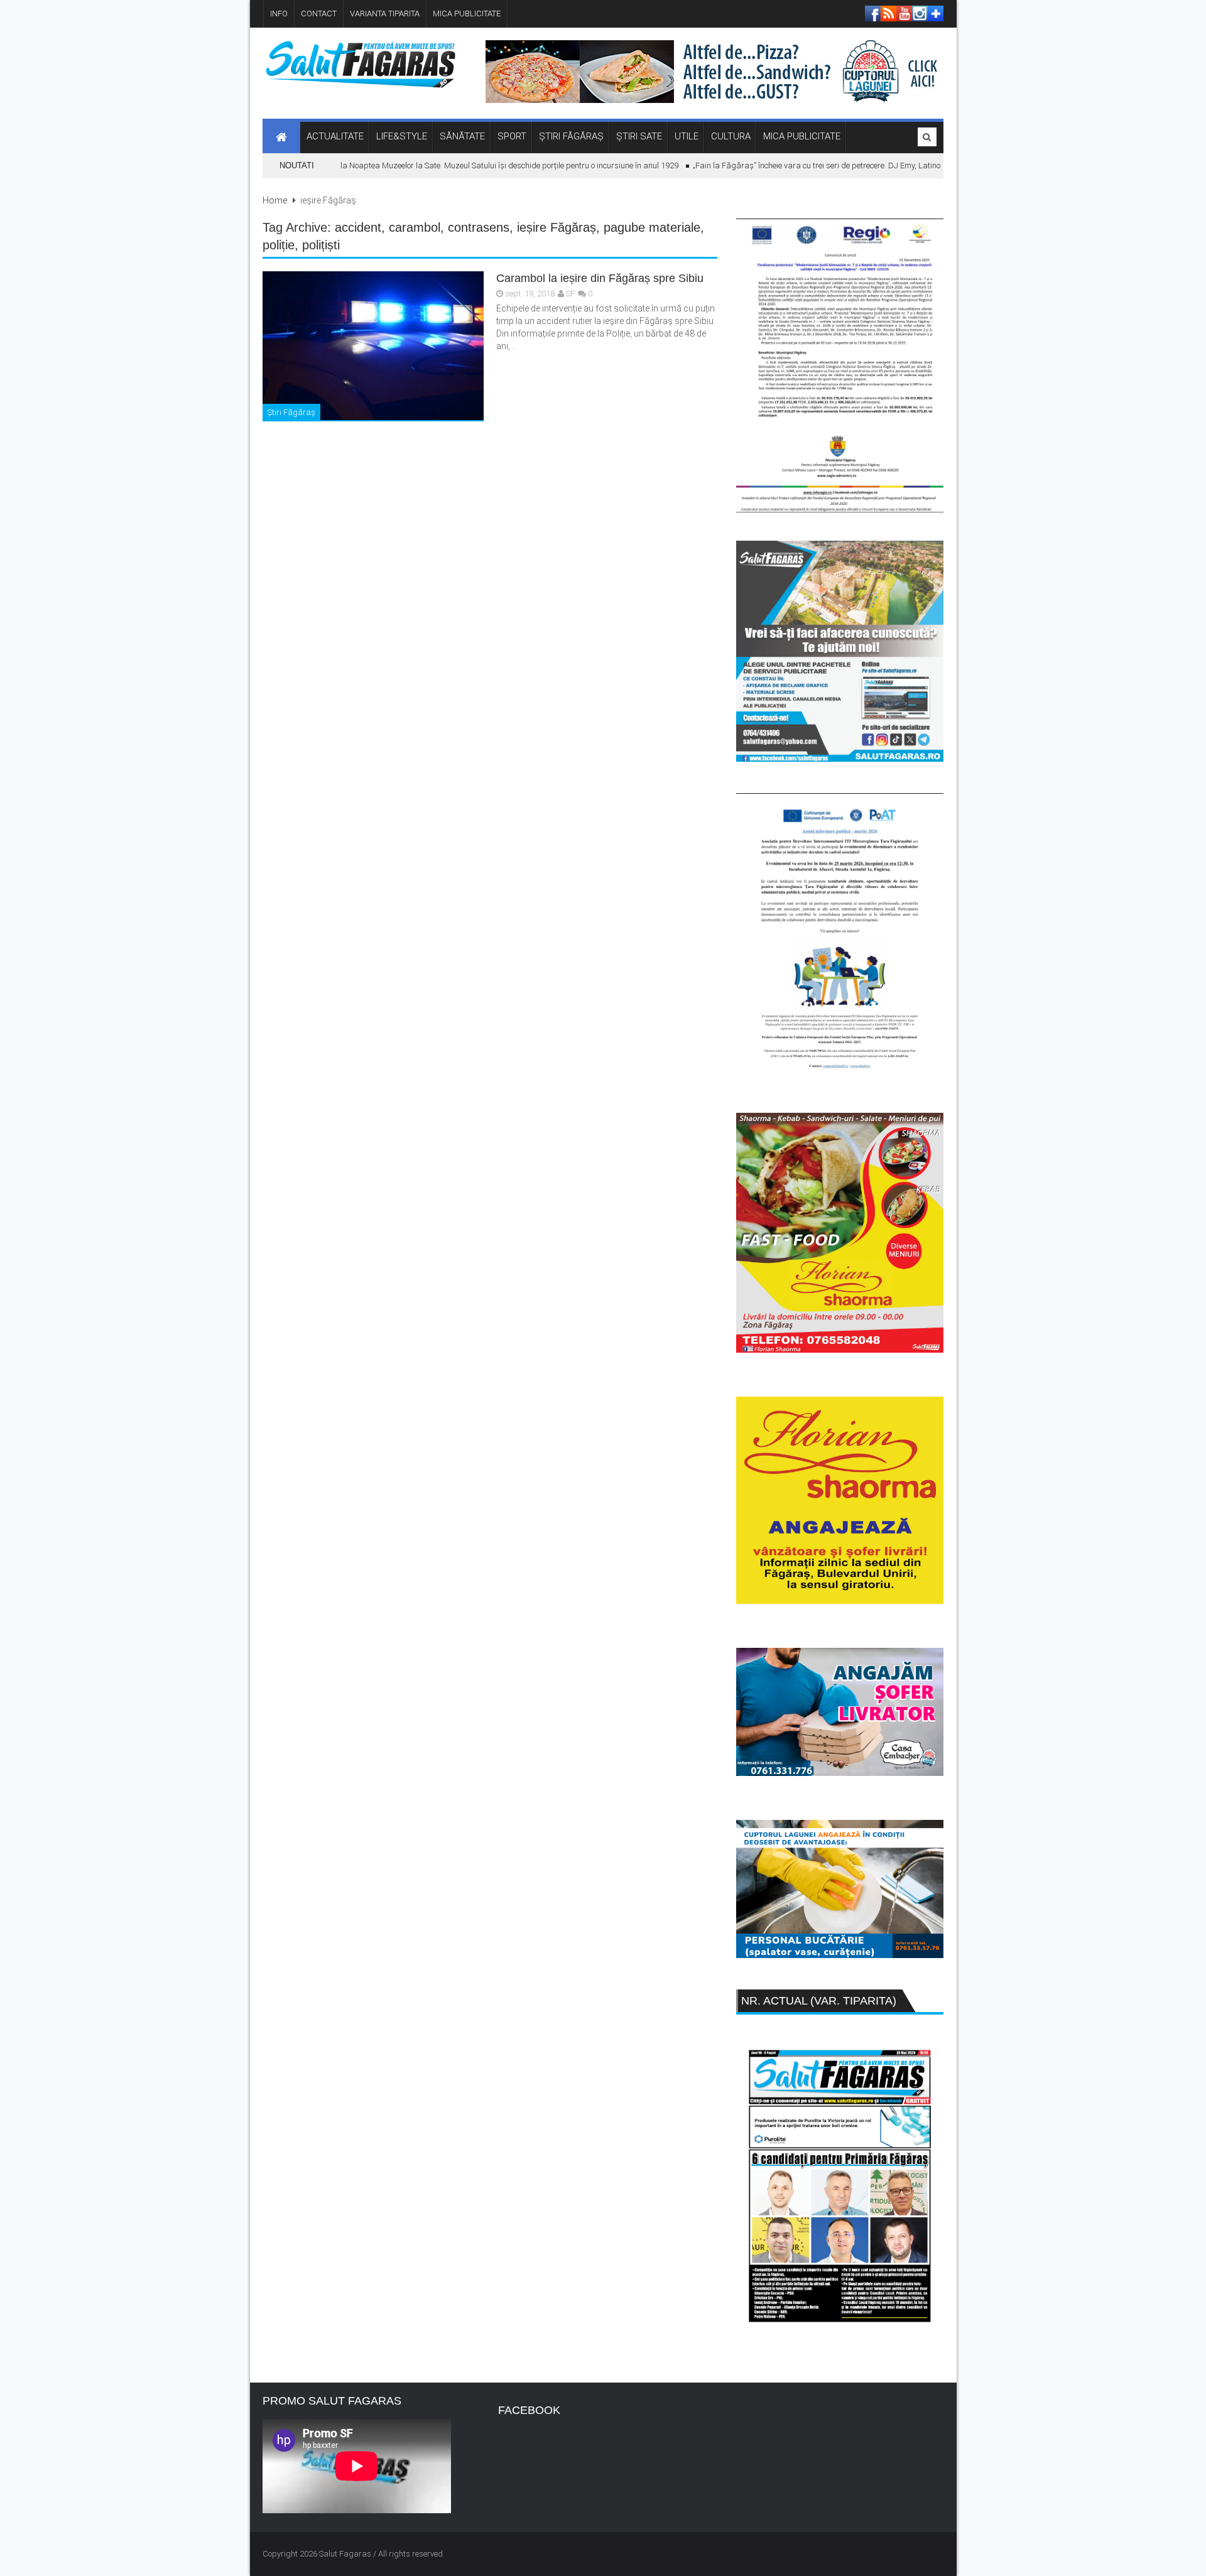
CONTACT (319, 14)
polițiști (321, 245)
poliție (279, 245)
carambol (415, 227)
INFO (279, 14)
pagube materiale (652, 227)
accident (358, 227)
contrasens (479, 227)
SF (570, 294)
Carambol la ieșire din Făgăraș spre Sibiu (600, 278)
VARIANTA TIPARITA (385, 14)
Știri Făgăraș (291, 412)
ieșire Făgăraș (557, 227)
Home (275, 200)
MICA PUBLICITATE (467, 14)
